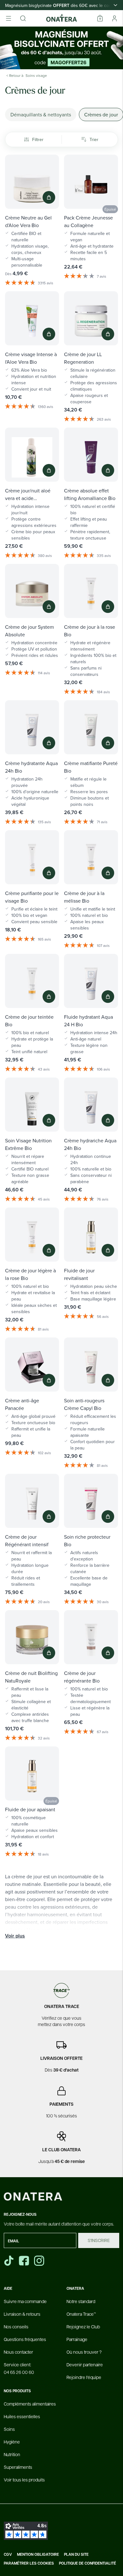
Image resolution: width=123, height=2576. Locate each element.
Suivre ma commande (25, 2301)
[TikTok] (9, 2261)
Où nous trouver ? (84, 2352)
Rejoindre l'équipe (84, 2377)
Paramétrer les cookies (29, 2563)
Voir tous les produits (24, 2480)
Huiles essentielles (22, 2416)
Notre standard (81, 2301)
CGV (8, 2554)
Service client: (19, 2368)
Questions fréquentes (25, 2339)
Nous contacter (18, 2352)
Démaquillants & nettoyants (41, 114)
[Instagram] (40, 2261)
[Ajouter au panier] (49, 197)
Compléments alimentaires (30, 2404)
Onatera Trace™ (81, 2314)
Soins (9, 2429)
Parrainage (77, 2339)
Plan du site (76, 2554)
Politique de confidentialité (88, 2563)
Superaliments (18, 2467)
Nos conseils (16, 2326)
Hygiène (12, 2442)
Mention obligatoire (38, 2554)
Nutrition (12, 2454)
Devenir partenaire (85, 2364)
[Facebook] (25, 2261)
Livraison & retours (22, 2314)
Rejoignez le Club (83, 2326)
